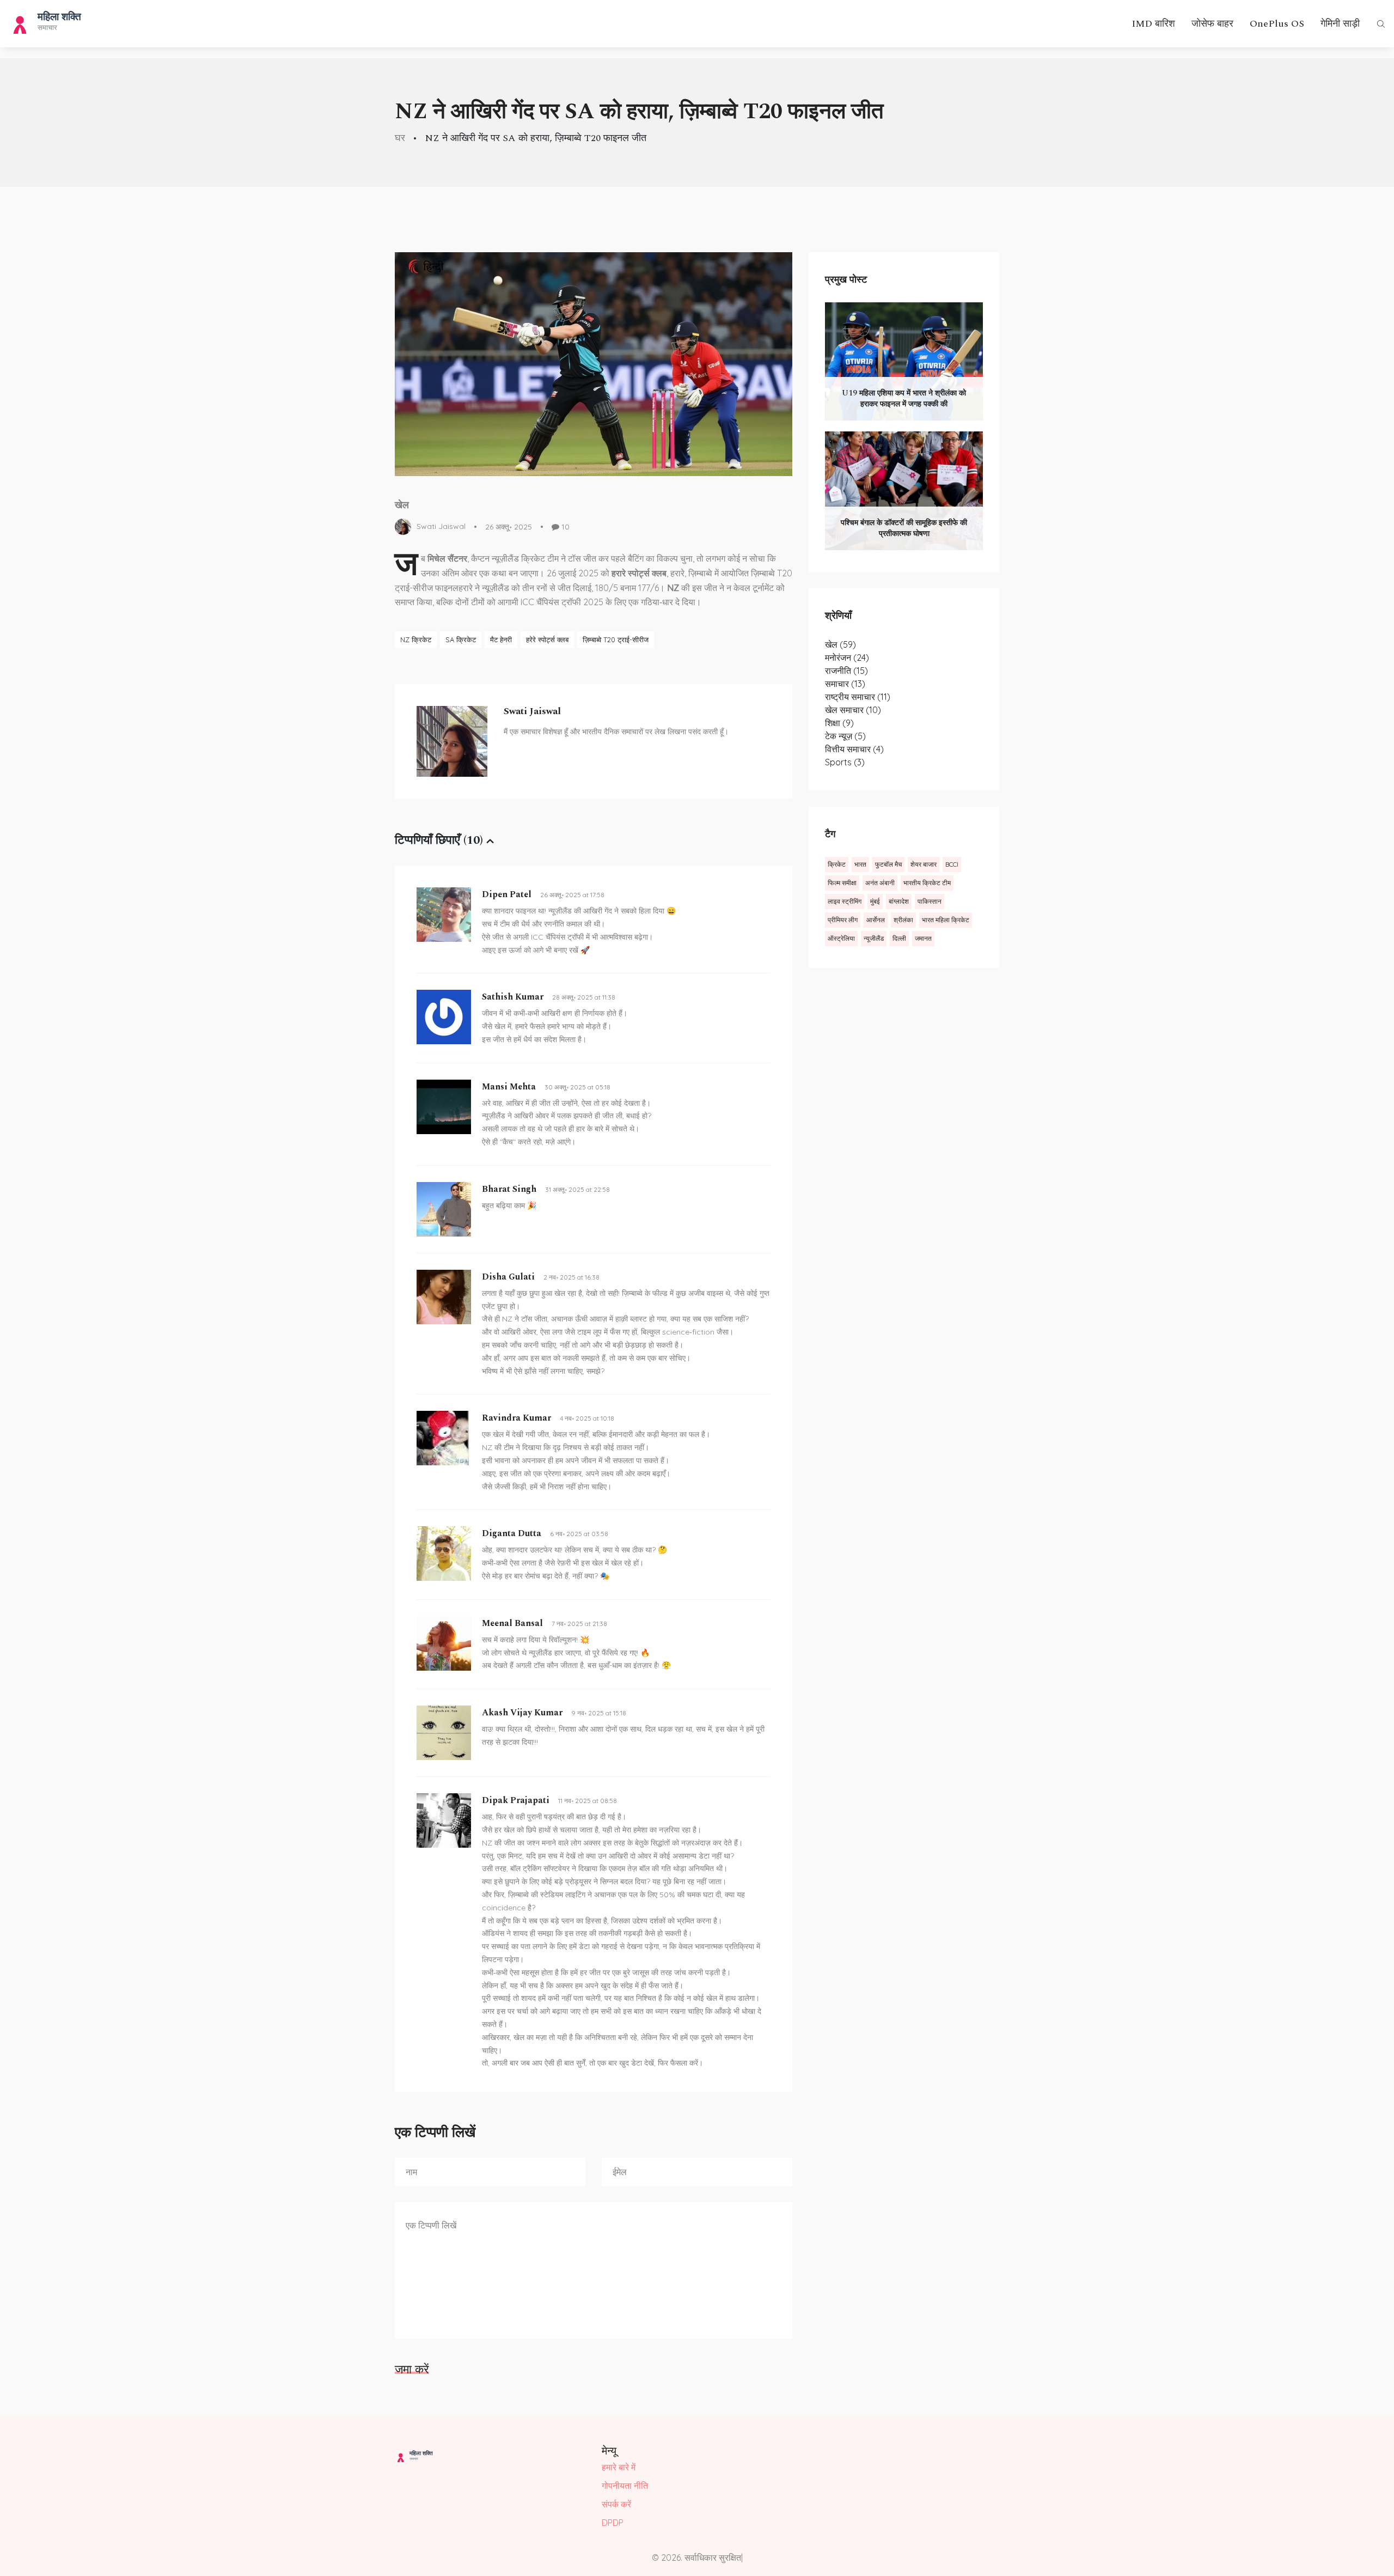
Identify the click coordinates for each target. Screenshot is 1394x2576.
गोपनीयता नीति (625, 2486)
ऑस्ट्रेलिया (841, 938)
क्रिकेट (837, 864)
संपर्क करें (616, 2504)
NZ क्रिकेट (416, 640)
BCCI (952, 864)
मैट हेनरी (501, 640)
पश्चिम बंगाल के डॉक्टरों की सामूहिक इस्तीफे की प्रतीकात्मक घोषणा (904, 528)
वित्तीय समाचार (854, 749)
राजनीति (846, 671)
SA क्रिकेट (461, 640)
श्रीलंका (903, 920)
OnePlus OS (1277, 24)
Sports (845, 762)
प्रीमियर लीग (843, 920)
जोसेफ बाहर (1212, 24)
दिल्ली (899, 938)
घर (400, 138)
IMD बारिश (1153, 24)
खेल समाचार (853, 710)
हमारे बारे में (619, 2467)
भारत (860, 864)
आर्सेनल (876, 920)
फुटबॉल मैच (888, 864)
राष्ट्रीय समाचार (858, 697)
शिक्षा (839, 723)
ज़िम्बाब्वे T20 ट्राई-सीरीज (616, 640)
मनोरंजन (847, 657)
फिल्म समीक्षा (842, 883)
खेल (402, 505)
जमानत (923, 938)
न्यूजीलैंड (874, 938)
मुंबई (875, 901)
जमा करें (412, 2369)
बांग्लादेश (899, 901)
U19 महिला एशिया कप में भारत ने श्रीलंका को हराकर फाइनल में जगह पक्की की (904, 398)
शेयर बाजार (924, 864)
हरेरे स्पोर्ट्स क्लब (547, 640)
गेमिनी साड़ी (1340, 24)
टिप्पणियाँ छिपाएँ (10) (439, 840)
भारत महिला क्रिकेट (946, 920)
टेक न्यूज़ (845, 736)
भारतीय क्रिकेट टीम (927, 883)
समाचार (845, 684)
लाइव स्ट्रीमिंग (845, 901)
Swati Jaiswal (441, 526)
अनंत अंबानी (880, 883)
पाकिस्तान (930, 901)
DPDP (613, 2523)
